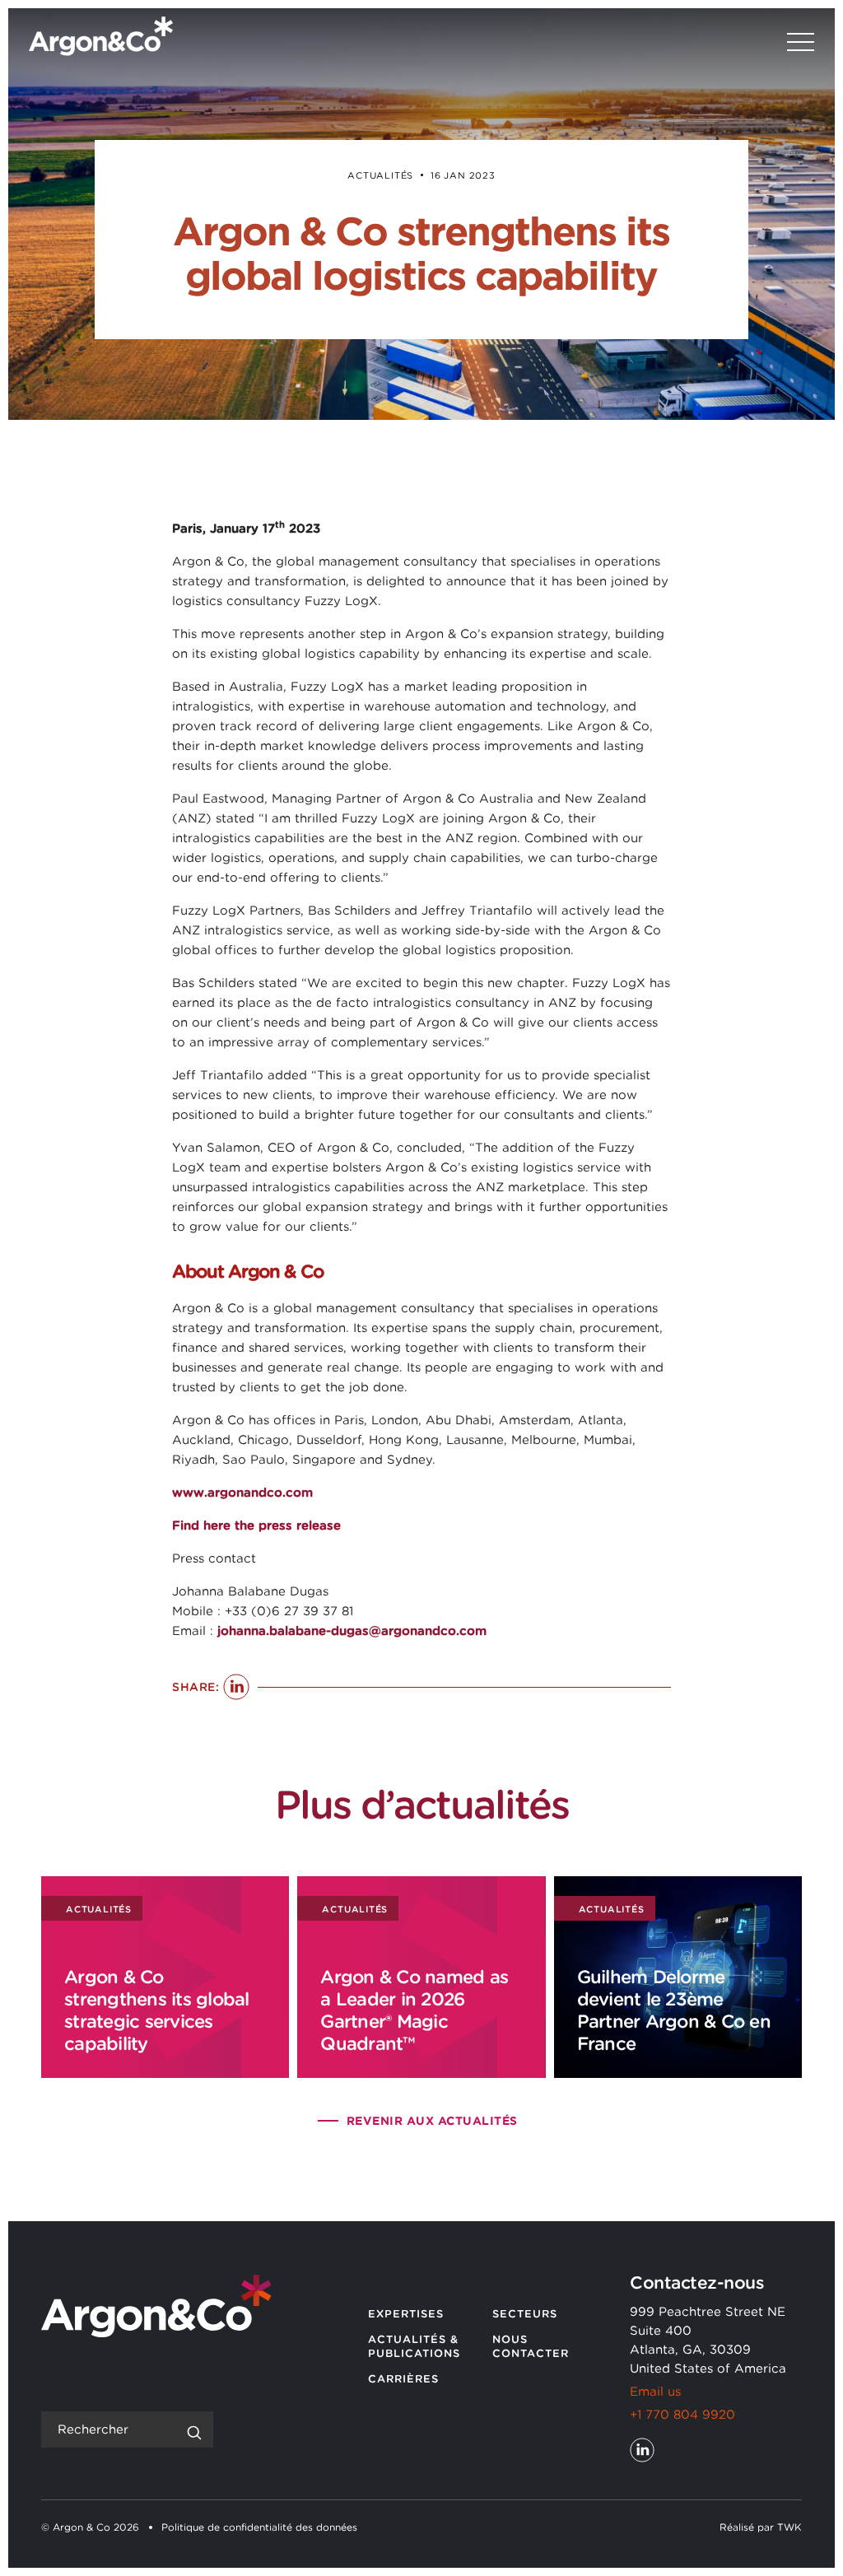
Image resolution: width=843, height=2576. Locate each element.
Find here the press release (256, 1526)
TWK (789, 2527)
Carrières (403, 2379)
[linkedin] (642, 2450)
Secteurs (525, 2314)
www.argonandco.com (242, 1493)
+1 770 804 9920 (682, 2415)
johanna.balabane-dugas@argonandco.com (352, 1631)
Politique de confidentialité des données (259, 2527)
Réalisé (737, 2527)
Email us (655, 2392)
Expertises (406, 2314)
